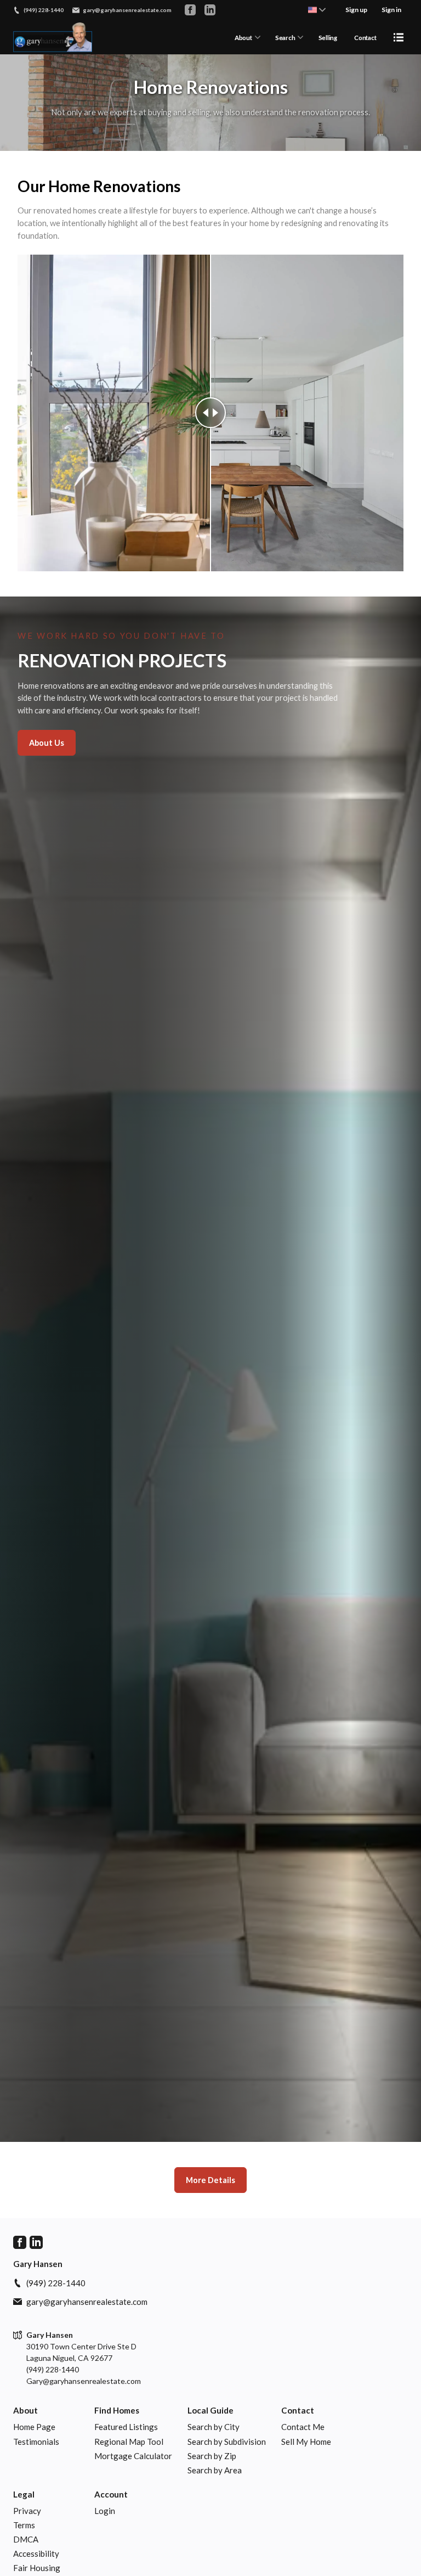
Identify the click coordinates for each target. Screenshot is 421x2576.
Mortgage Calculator (133, 2456)
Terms (24, 2525)
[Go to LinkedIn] (210, 10)
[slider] (210, 413)
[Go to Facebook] (190, 10)
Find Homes (117, 2410)
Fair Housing (37, 2568)
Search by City (214, 2427)
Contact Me (303, 2427)
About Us (47, 743)
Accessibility (36, 2553)
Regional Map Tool (129, 2442)
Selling (328, 38)
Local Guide (210, 2410)
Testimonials (36, 2442)
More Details (210, 2180)
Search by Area (215, 2470)
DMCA (26, 2539)
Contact (365, 38)
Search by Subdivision (227, 2442)
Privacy (27, 2511)
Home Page (34, 2427)
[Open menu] (399, 37)
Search (285, 38)
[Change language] (317, 10)
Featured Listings (126, 2427)
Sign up (356, 10)
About (243, 38)
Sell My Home (306, 2442)
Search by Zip (212, 2456)
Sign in (391, 10)
